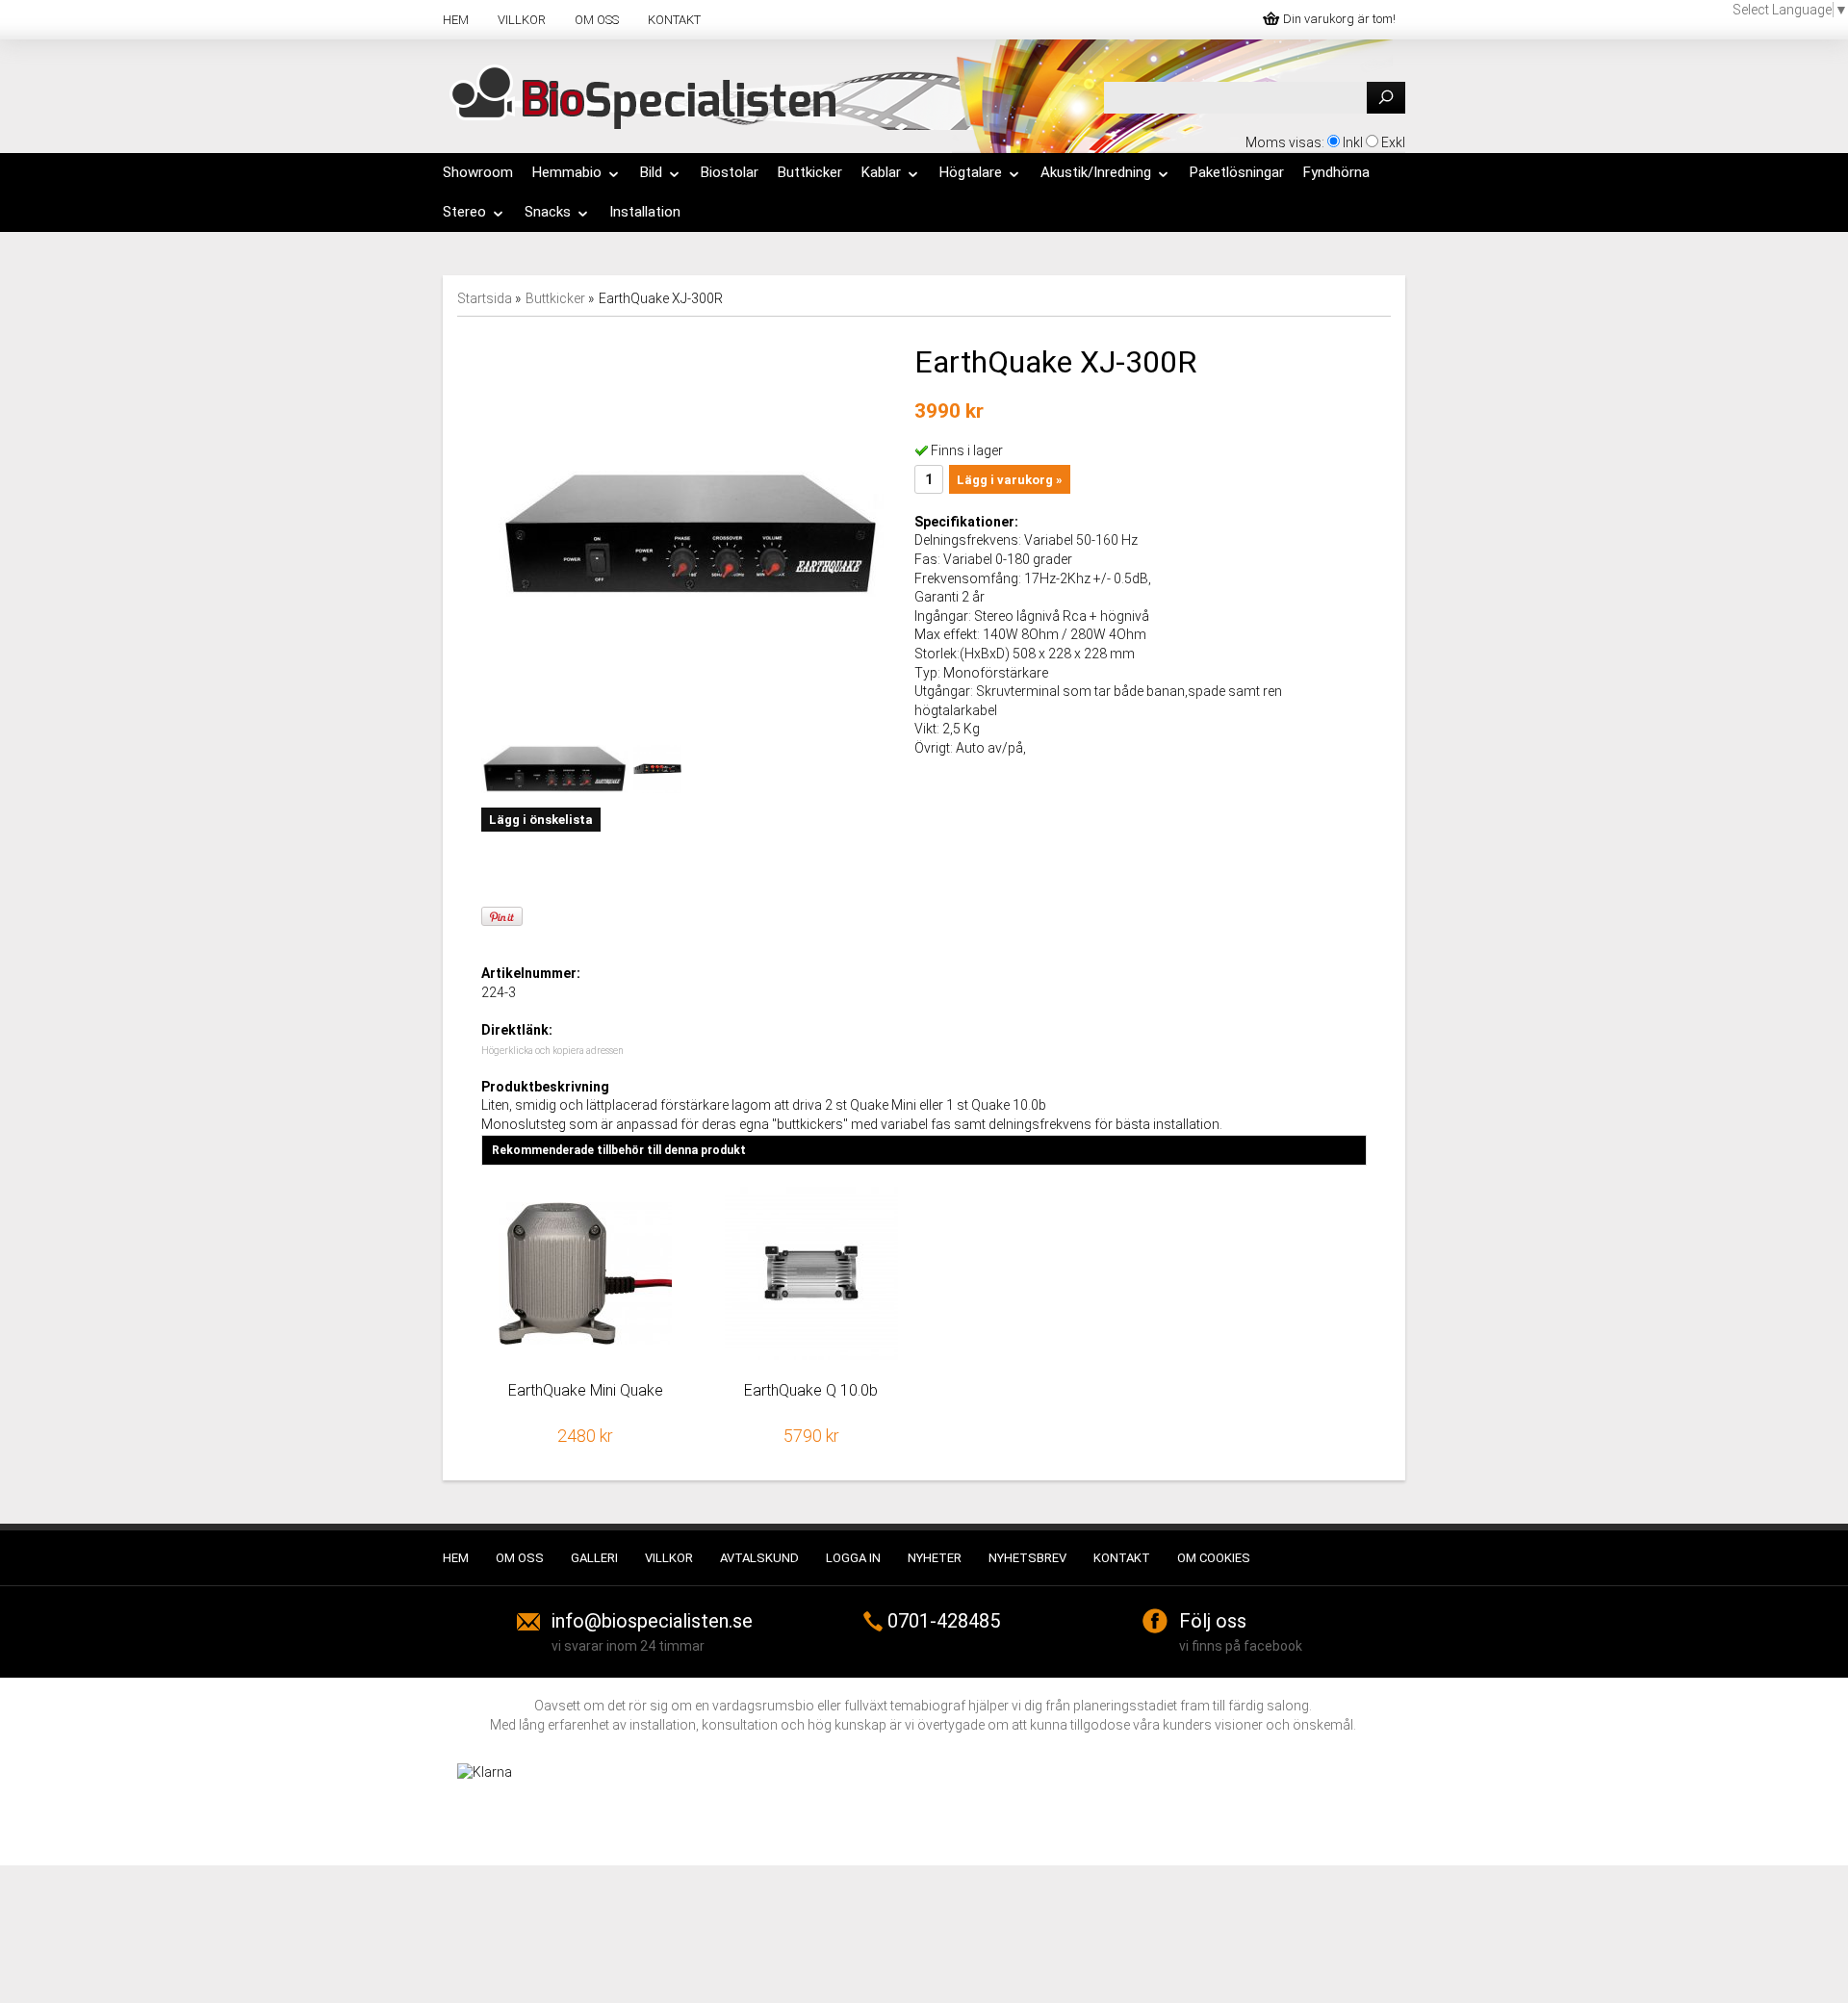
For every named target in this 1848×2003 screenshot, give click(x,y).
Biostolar (730, 172)
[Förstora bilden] (691, 533)
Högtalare (971, 172)
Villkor (522, 20)
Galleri (594, 1558)
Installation (645, 212)
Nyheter (935, 1558)
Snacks (548, 212)
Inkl (1353, 142)
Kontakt (674, 20)
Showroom (478, 172)
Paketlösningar (1237, 172)
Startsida (485, 298)
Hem (456, 20)
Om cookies (1214, 1558)
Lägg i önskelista (541, 820)
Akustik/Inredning (1096, 172)
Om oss (597, 20)
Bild (651, 172)
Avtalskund (759, 1558)
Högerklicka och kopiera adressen (552, 1051)
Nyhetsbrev (1027, 1558)
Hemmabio (567, 172)
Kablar (881, 172)
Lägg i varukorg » (1010, 480)
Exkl (1393, 142)
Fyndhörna (1336, 172)
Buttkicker (810, 172)
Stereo (464, 212)
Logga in (853, 1558)
